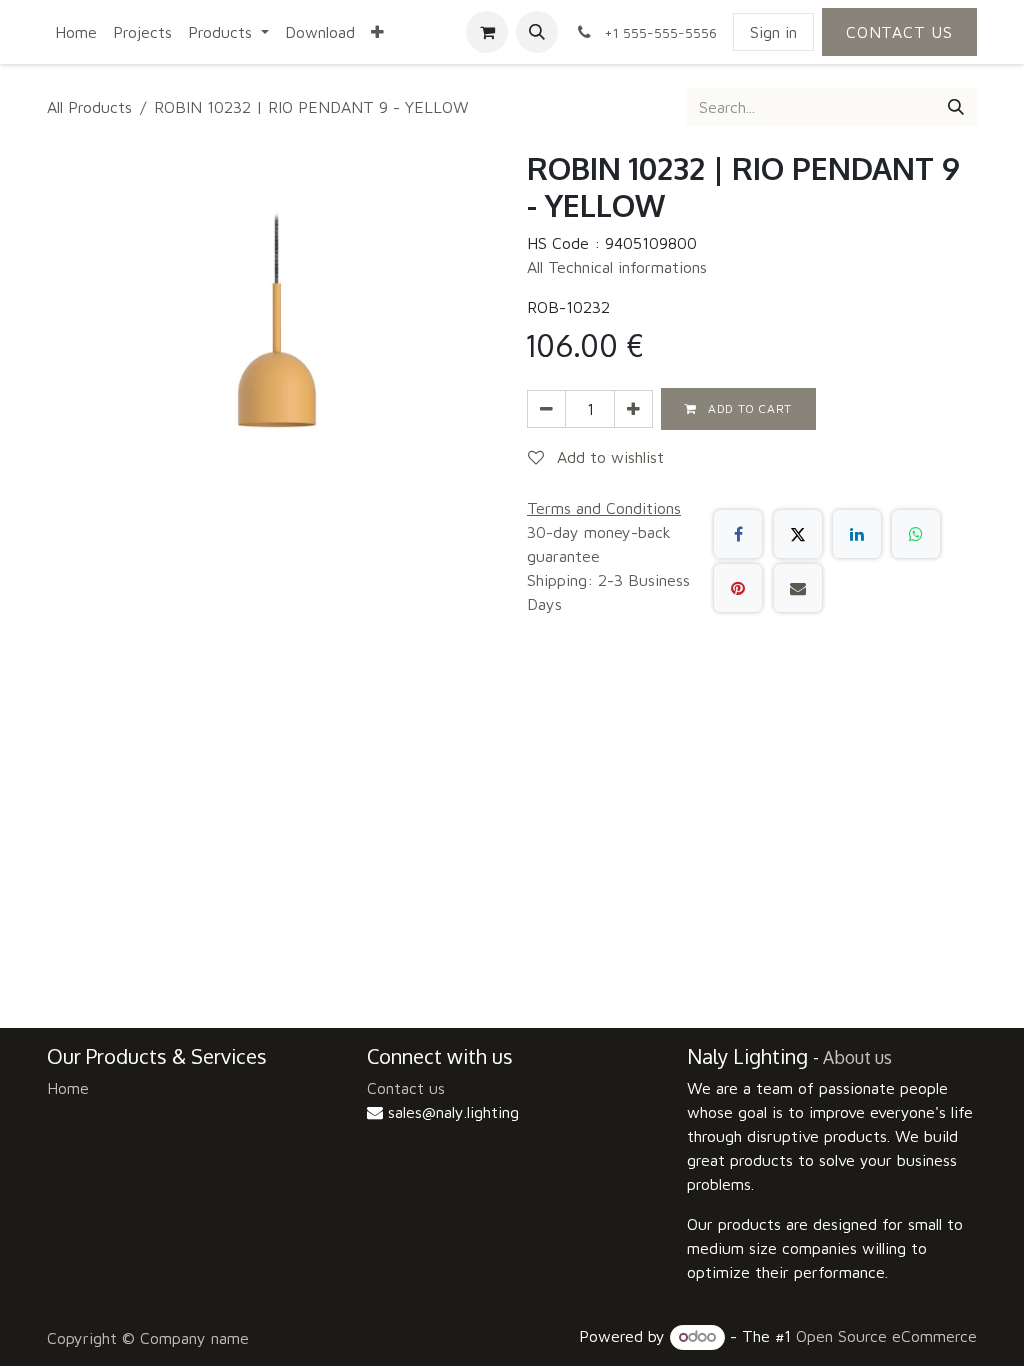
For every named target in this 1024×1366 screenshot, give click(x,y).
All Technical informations (617, 267)
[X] (798, 534)
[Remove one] (546, 409)
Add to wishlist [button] (608, 457)
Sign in (773, 32)
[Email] (798, 588)
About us (857, 1057)
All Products (89, 107)
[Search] (956, 107)
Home (68, 1088)
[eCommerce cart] (487, 32)
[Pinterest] (738, 588)
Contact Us (899, 32)
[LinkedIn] (857, 534)
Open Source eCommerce (886, 1336)
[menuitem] (76, 32)
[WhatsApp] (916, 534)
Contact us (406, 1088)
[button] (537, 32)
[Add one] (633, 409)
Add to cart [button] (748, 408)
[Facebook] (738, 534)
